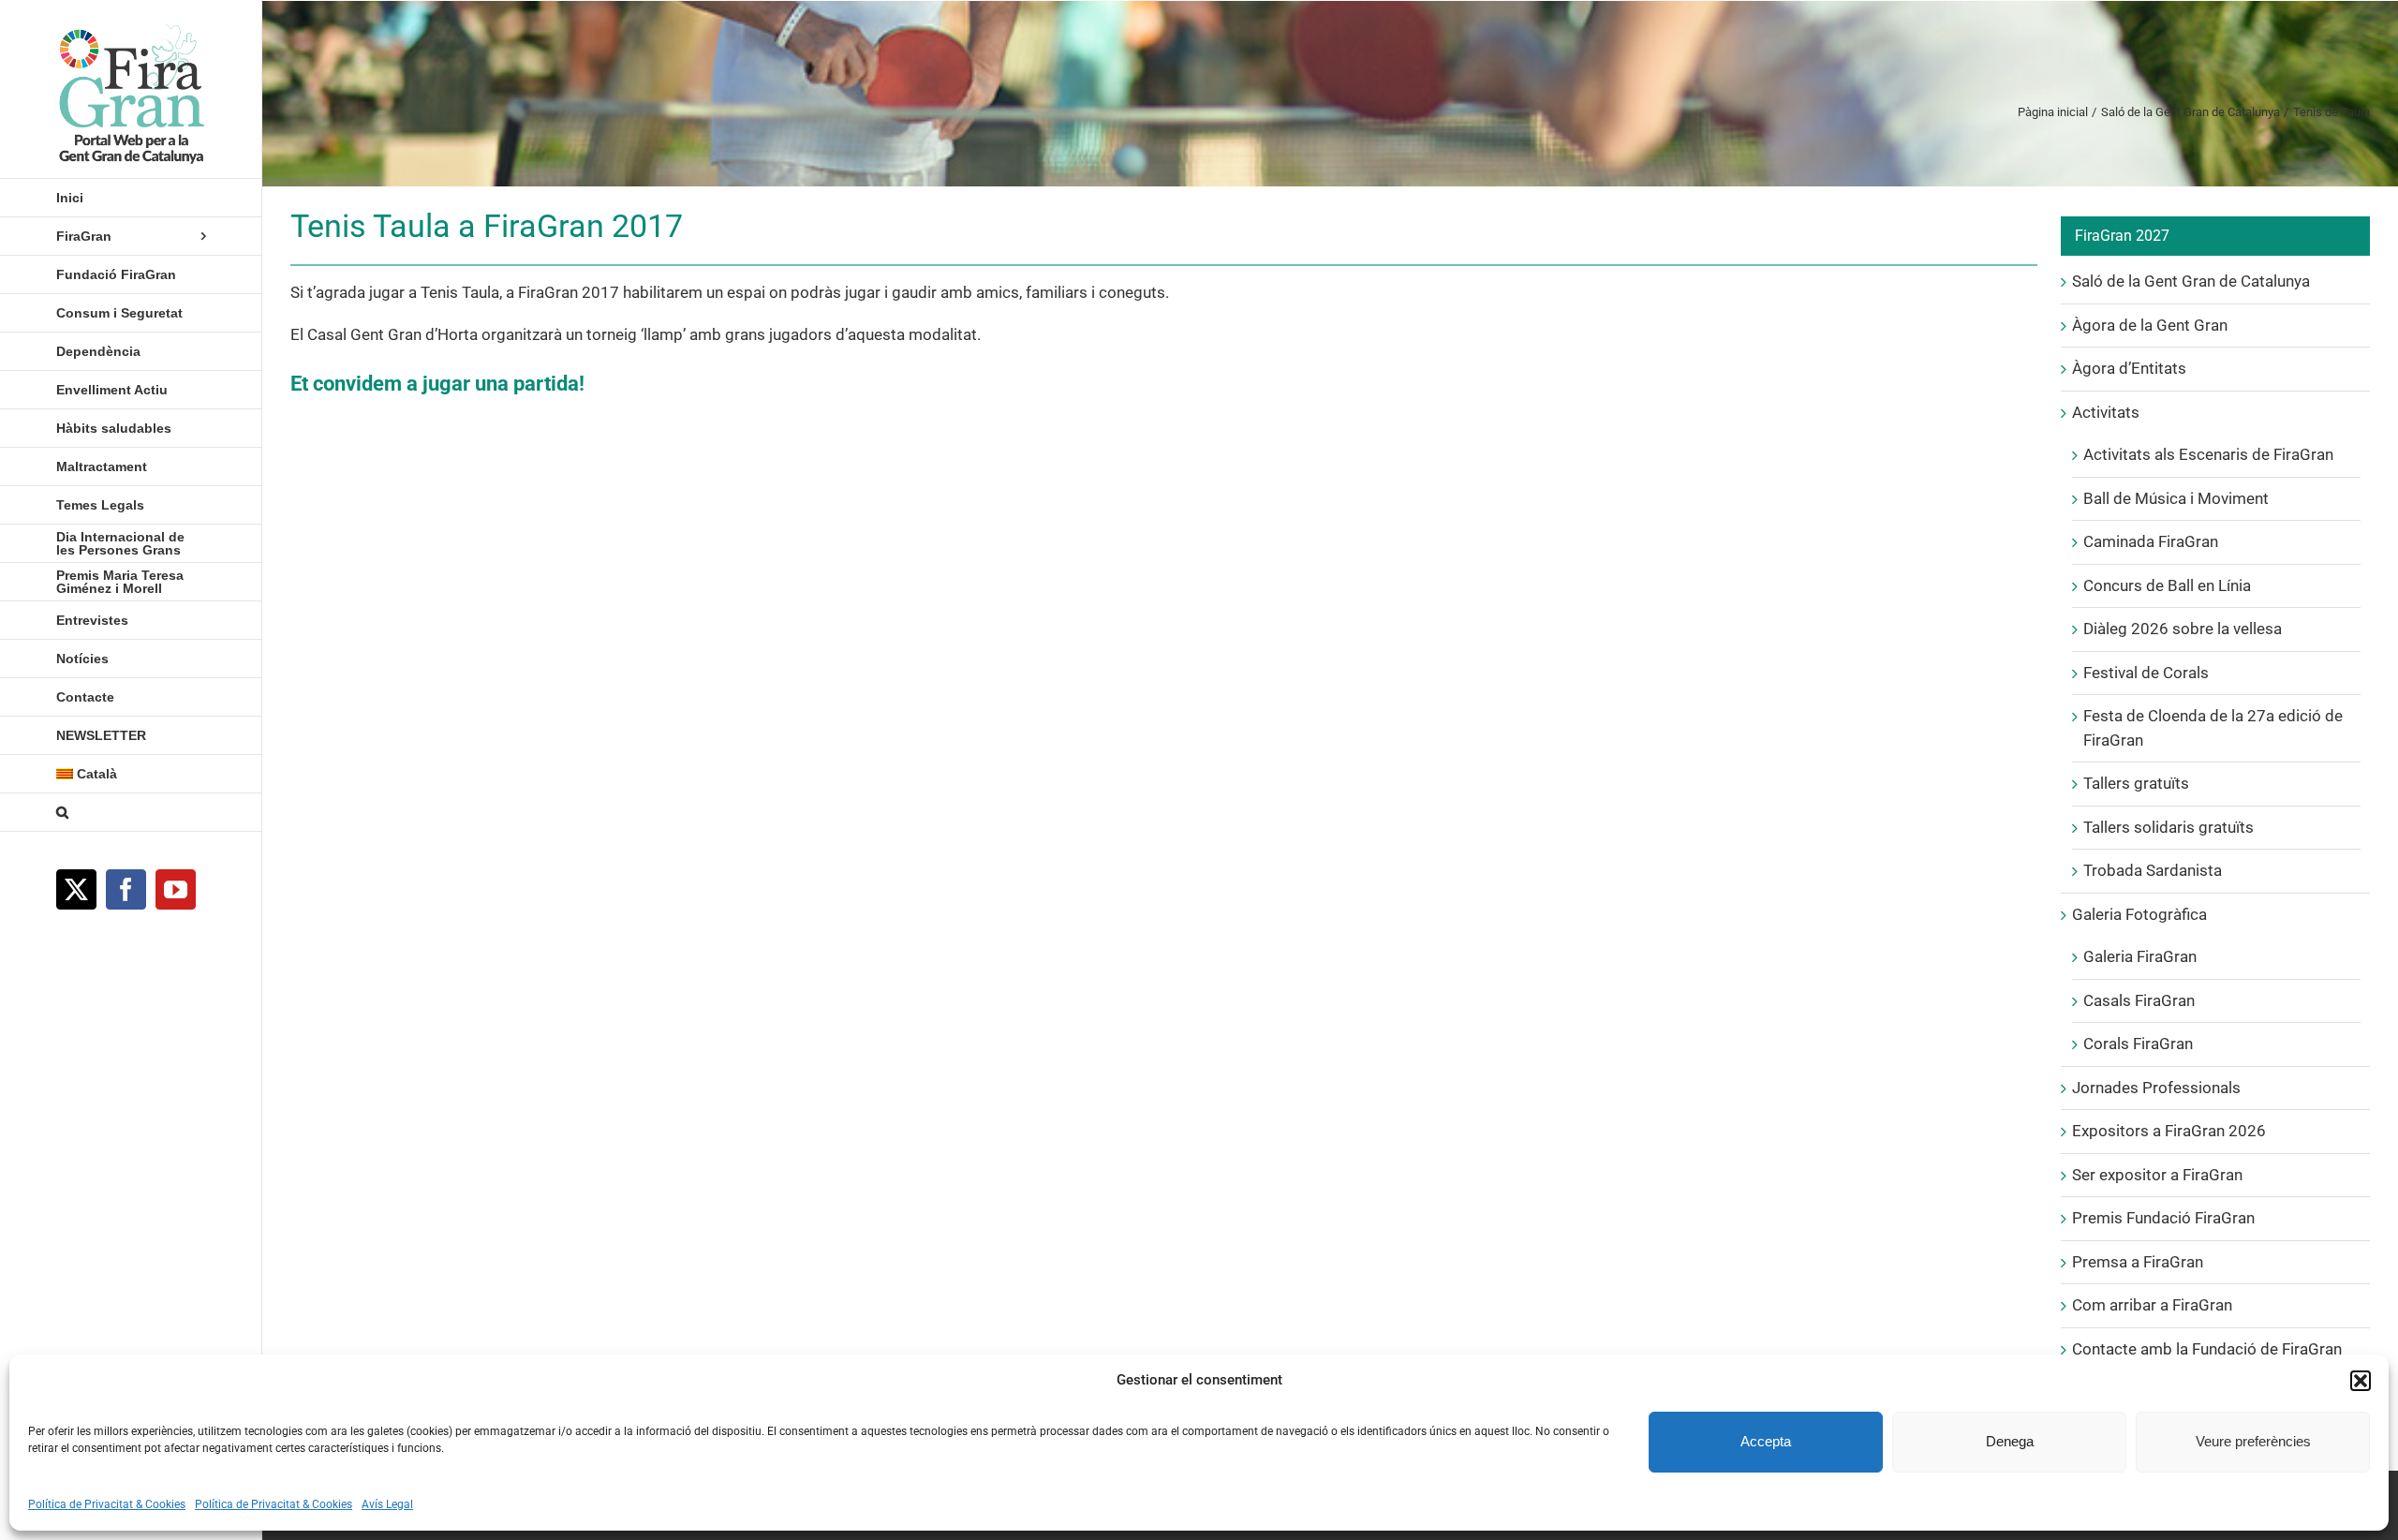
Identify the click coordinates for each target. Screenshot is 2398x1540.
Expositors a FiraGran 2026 (2169, 1131)
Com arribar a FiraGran (2152, 1305)
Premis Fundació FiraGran (2163, 1218)
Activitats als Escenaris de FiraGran (2208, 454)
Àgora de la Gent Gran (2150, 325)
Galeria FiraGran (2140, 956)
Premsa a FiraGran (2138, 1262)
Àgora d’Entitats (2129, 368)
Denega (2010, 1441)
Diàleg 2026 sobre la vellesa (2183, 629)
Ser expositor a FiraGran (2157, 1175)
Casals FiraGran (2139, 1000)
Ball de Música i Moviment (2176, 498)
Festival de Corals (2146, 673)
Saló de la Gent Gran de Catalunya (2191, 281)
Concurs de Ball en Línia (2167, 585)
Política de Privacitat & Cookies (107, 1504)
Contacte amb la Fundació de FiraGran (2207, 1349)
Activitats (2106, 412)
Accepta (1766, 1441)
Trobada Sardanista (2153, 870)
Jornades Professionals (2156, 1088)
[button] (2361, 1381)
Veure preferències (2253, 1441)
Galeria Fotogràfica (2139, 914)
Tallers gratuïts (2136, 783)
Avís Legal (387, 1504)
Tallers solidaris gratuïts (2169, 827)
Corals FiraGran (2138, 1044)
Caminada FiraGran (2151, 541)
